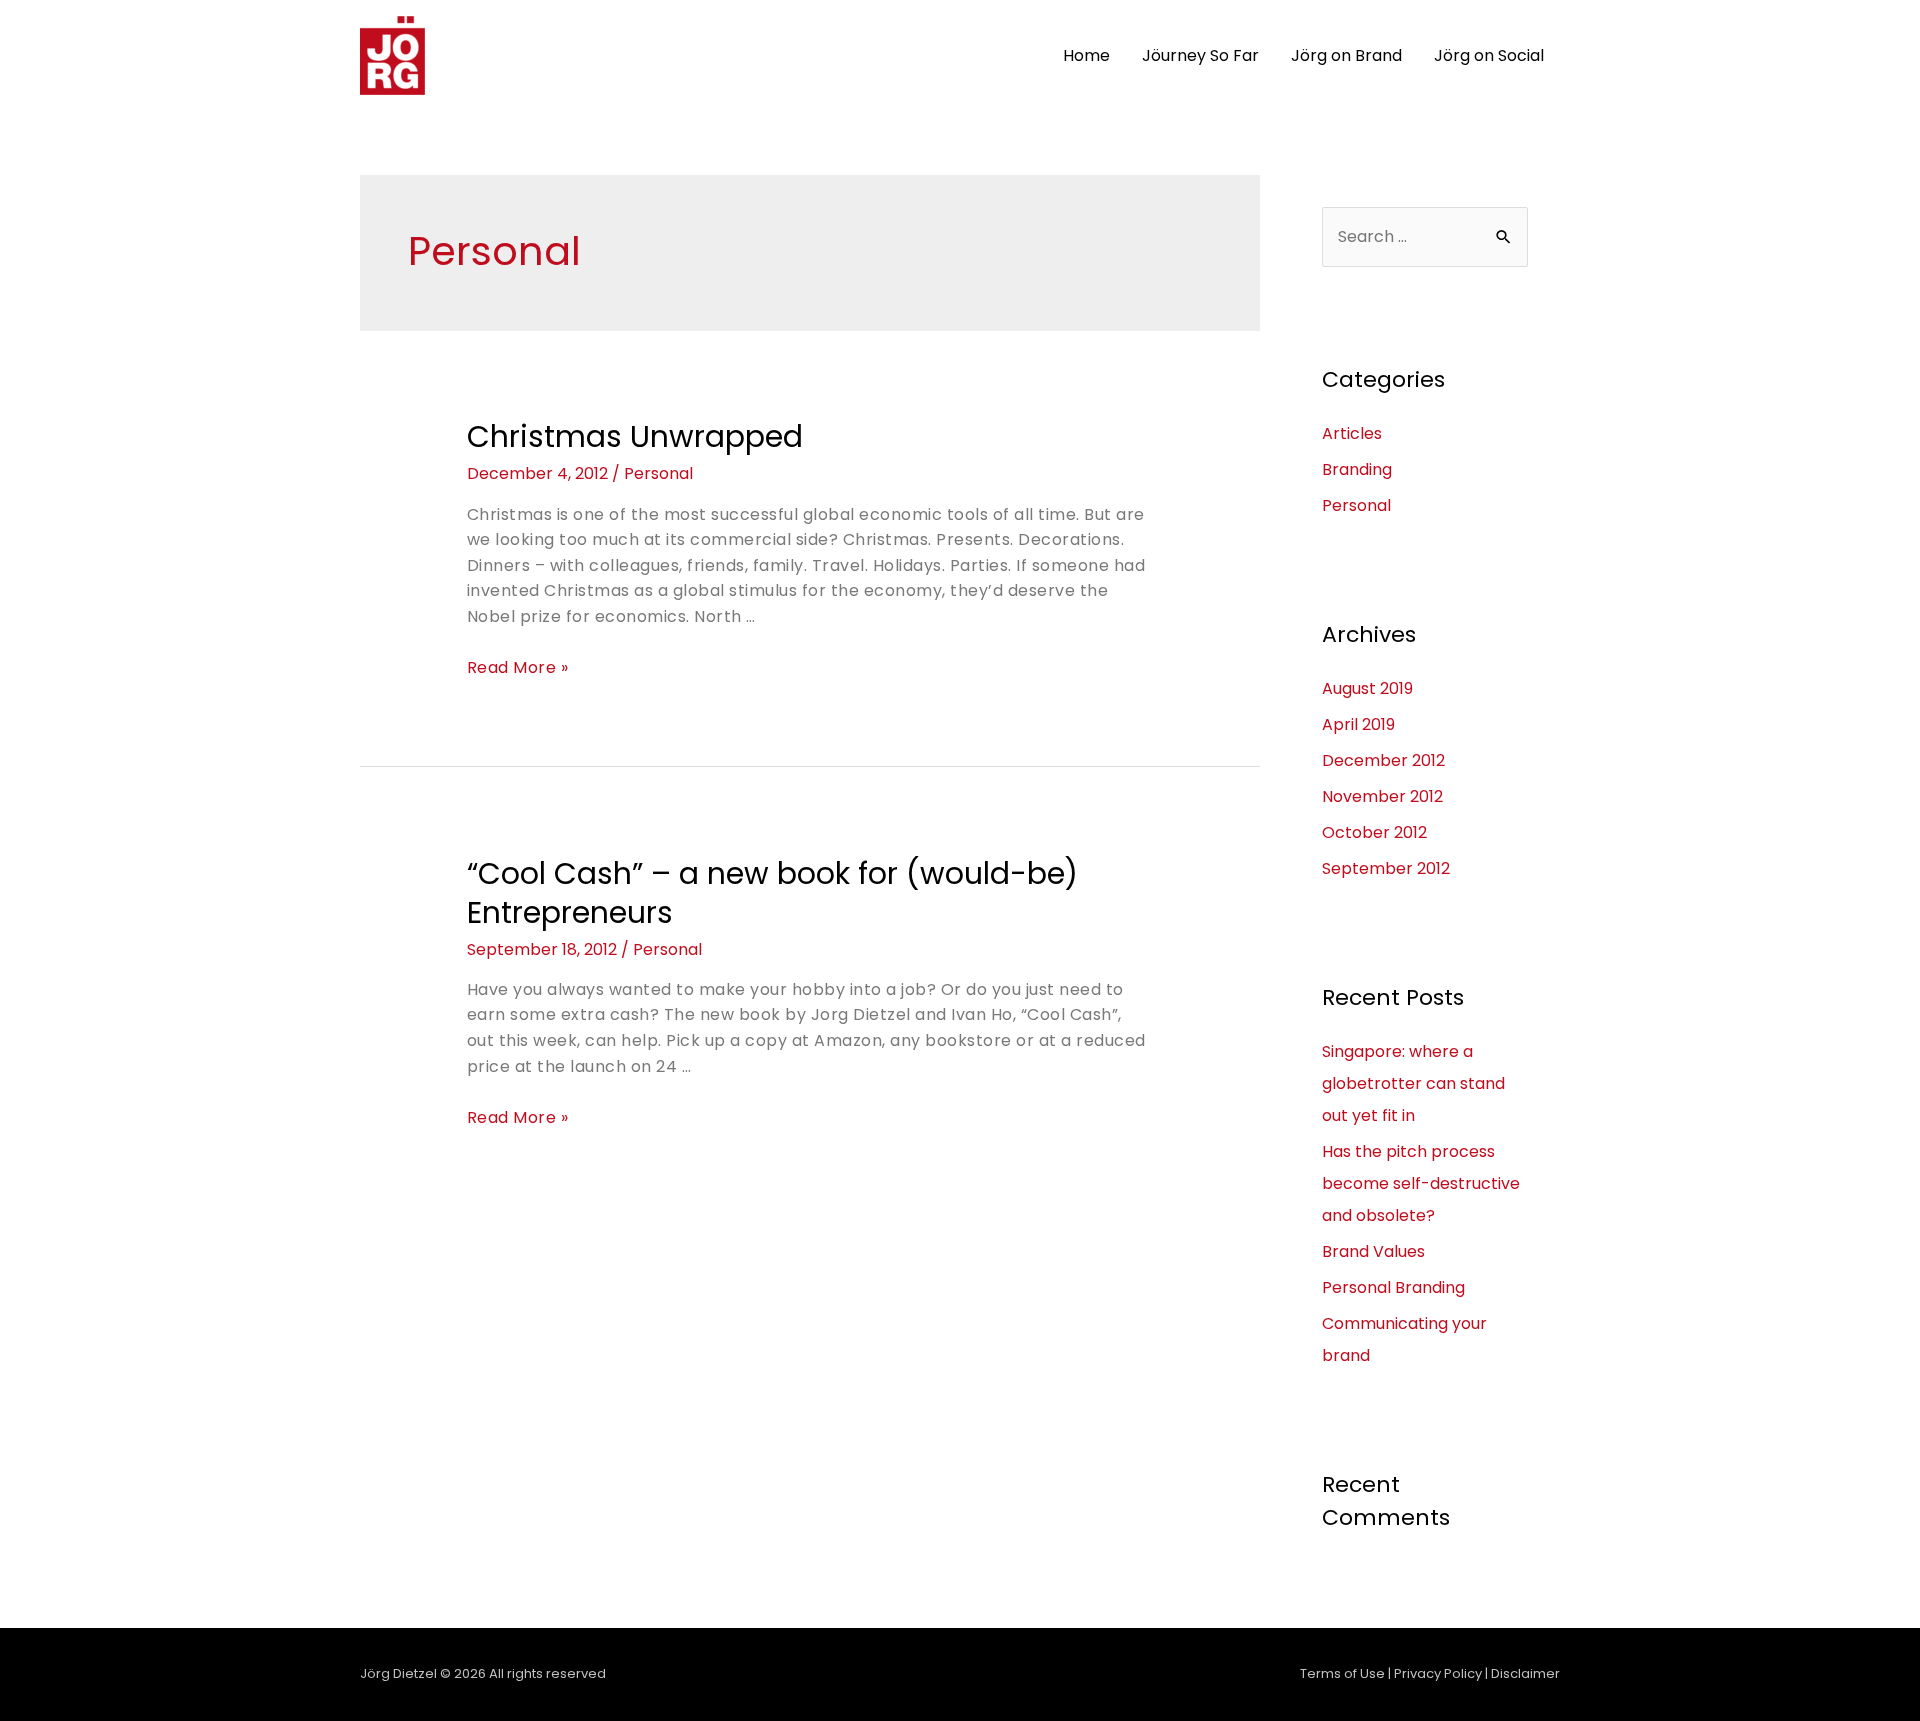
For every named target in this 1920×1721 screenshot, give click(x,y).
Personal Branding (1393, 1287)
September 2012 (1386, 868)
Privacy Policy (1438, 1673)
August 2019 (1367, 688)
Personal (658, 473)
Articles (1352, 433)
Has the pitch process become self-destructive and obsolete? (1421, 1183)
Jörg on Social (1489, 55)
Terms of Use (1342, 1673)
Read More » (518, 667)
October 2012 (1374, 832)
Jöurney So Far (1200, 55)
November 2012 (1382, 796)
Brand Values (1373, 1251)
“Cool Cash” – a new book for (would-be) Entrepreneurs (772, 893)
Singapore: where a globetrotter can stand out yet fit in (1413, 1083)
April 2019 (1358, 724)
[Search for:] (1425, 236)
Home (1086, 55)
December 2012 (1383, 760)
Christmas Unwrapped (635, 436)
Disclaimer (1525, 1673)
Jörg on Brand (1346, 55)
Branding (1357, 469)
